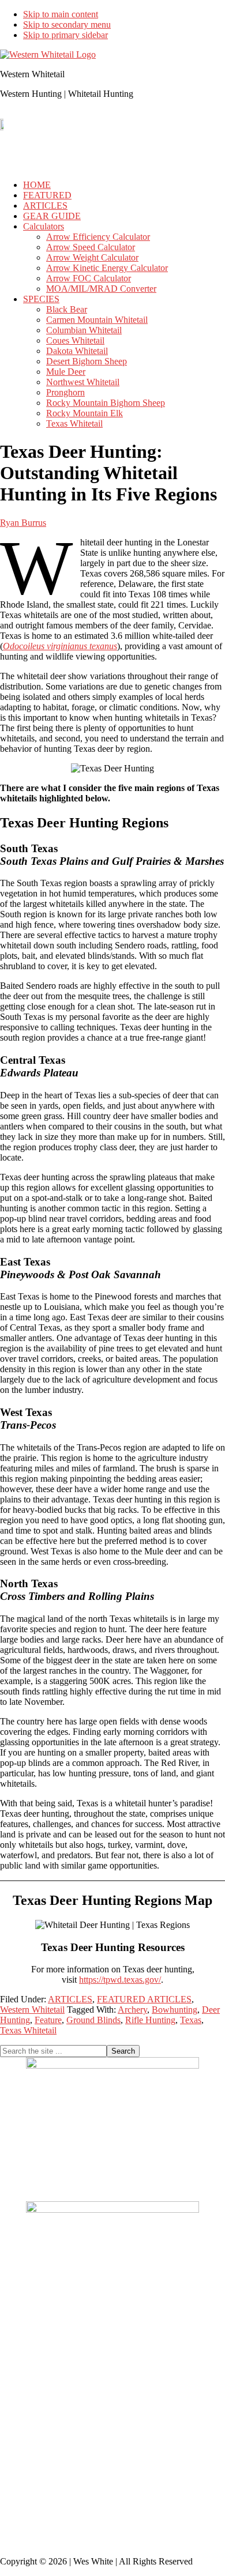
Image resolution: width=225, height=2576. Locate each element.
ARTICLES (70, 1999)
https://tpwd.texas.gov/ (120, 1980)
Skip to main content (61, 14)
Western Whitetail (32, 2010)
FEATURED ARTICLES (144, 1999)
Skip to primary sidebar (65, 35)
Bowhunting (175, 2010)
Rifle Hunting (150, 2020)
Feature (48, 2020)
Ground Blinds (93, 2020)
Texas (191, 2020)
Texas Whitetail (28, 2030)
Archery (132, 2010)
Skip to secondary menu (67, 25)
